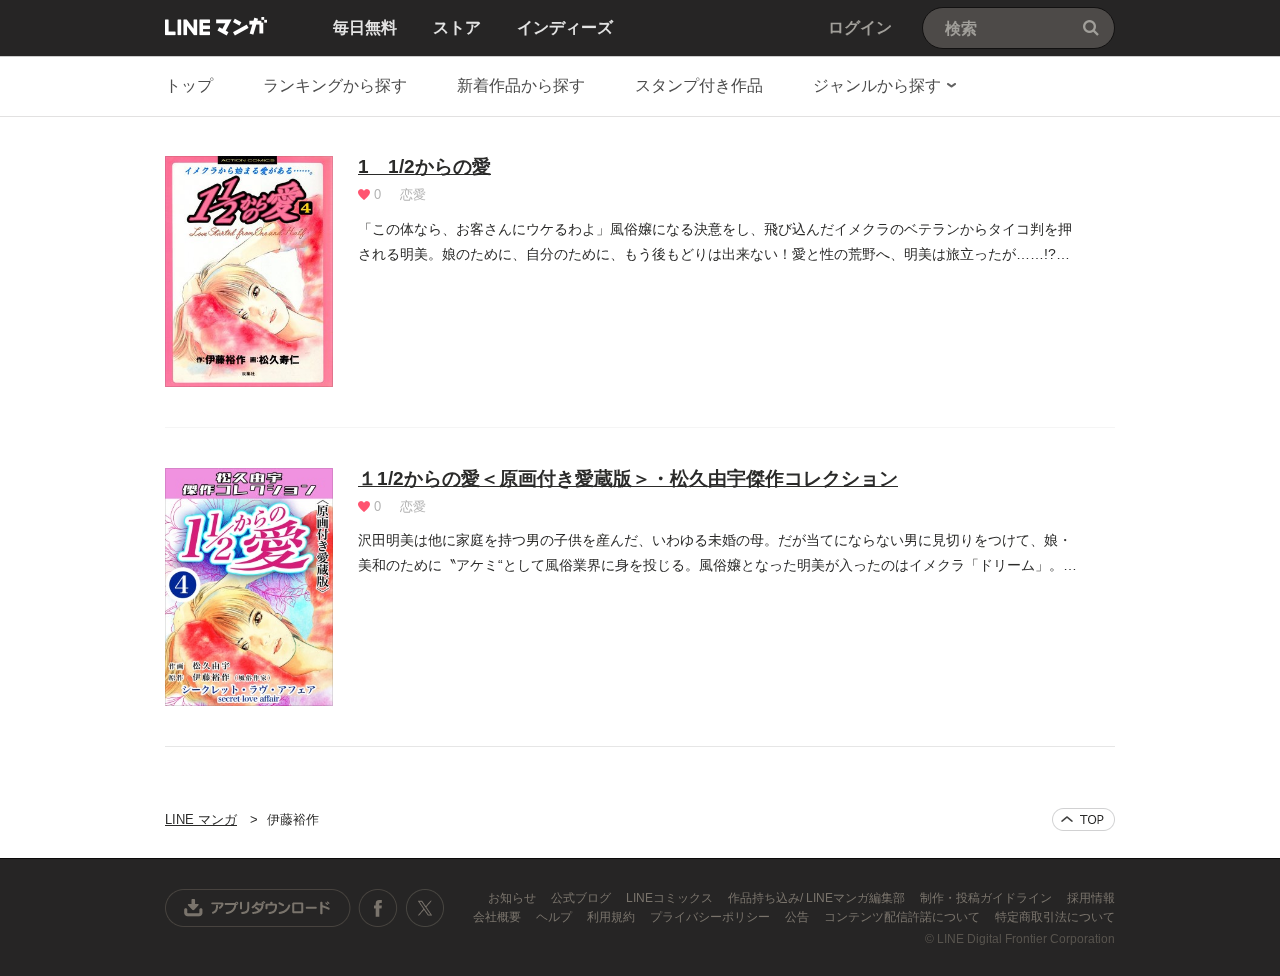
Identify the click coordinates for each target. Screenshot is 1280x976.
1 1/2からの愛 (424, 166)
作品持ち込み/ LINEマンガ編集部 (818, 898)
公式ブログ (582, 898)
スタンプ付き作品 (699, 85)
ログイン (860, 27)
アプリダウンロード (258, 908)
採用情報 (1091, 898)
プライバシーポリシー (711, 917)
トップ (189, 85)
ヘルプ (555, 917)
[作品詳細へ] (249, 271)
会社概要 (498, 917)
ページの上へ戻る (1083, 819)
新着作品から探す (521, 85)
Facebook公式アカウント (378, 908)
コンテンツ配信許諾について (903, 917)
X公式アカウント (424, 908)
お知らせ (513, 898)
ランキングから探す (335, 85)
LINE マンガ (216, 26)
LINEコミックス (671, 898)
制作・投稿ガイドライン (987, 898)
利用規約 (612, 917)
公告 (798, 917)
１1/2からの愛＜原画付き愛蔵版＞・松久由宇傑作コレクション (628, 478)
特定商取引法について (1055, 917)
